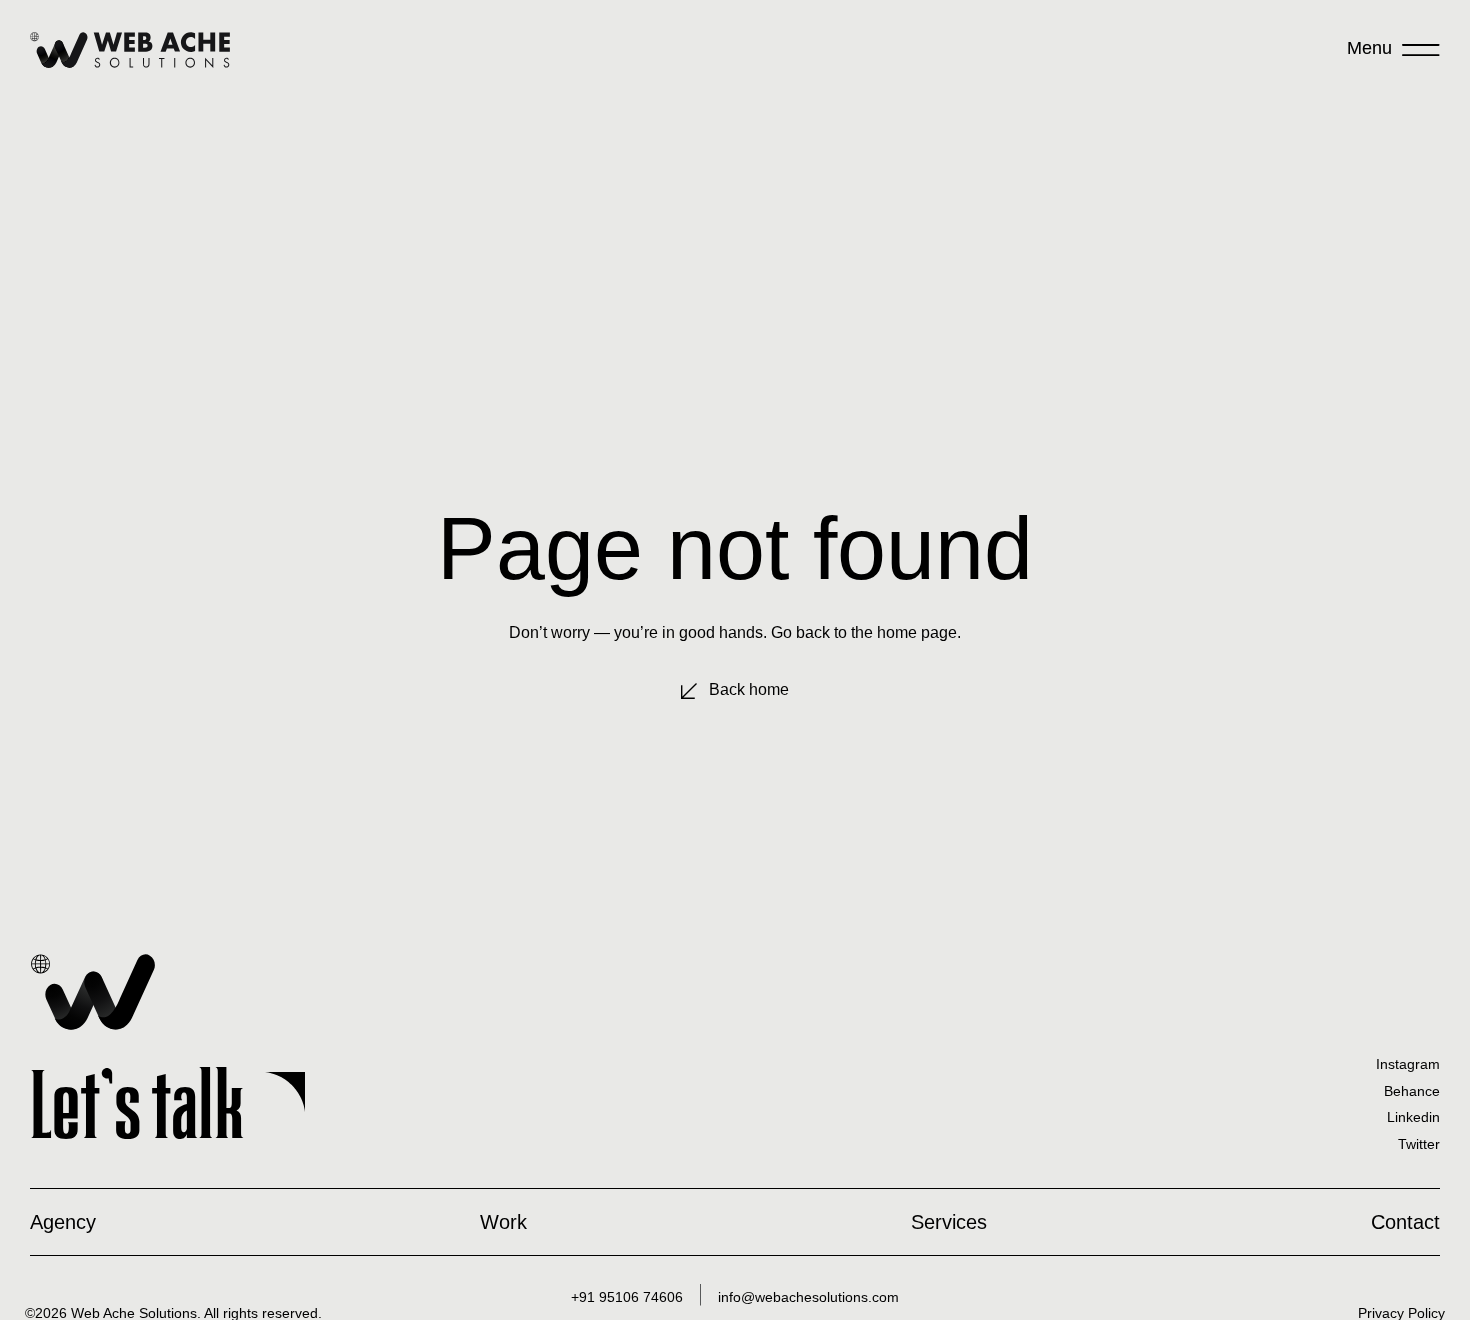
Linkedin (1413, 1117)
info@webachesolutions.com (808, 1297)
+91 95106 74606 (627, 1297)
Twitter (1419, 1144)
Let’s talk (137, 1104)
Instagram (1408, 1064)
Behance (1412, 1091)
